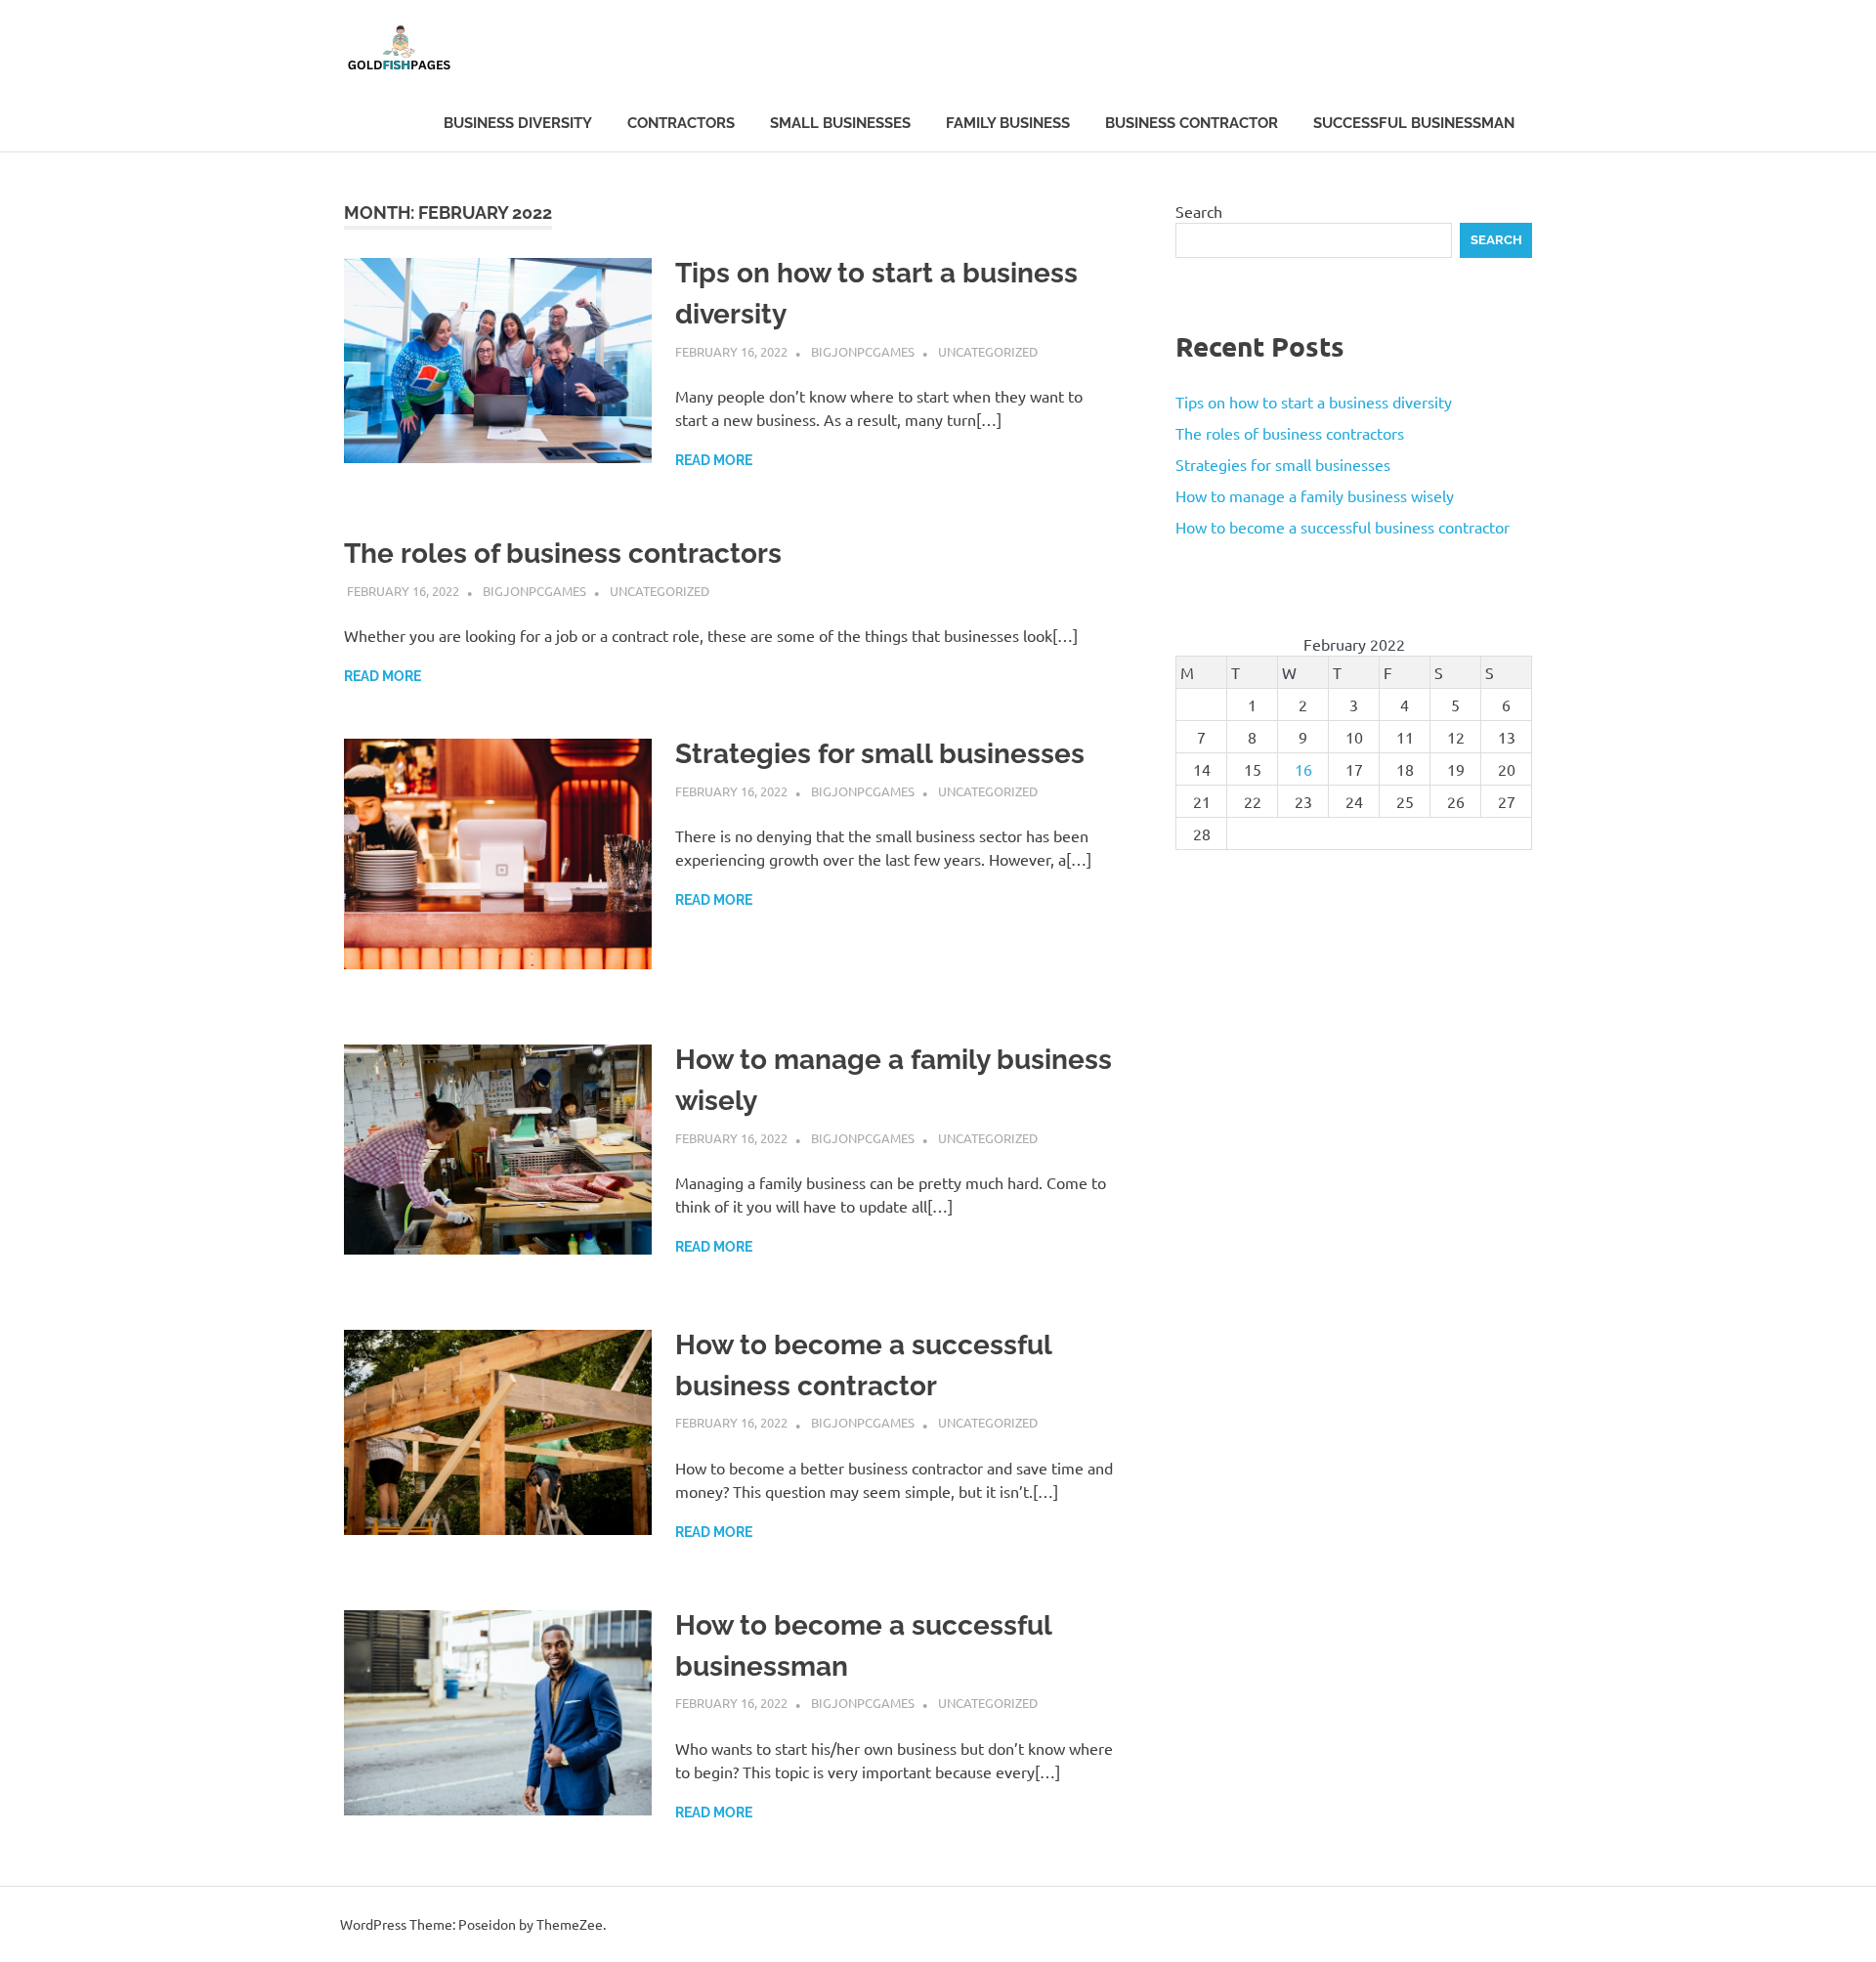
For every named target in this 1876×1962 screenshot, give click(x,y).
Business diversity (518, 123)
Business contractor (1192, 123)
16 (1303, 769)
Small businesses (840, 123)
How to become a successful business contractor (1343, 527)
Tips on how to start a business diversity (1314, 402)
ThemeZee (570, 1924)
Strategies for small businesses (880, 754)
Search (1199, 211)
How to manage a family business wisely (1315, 495)
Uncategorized (988, 351)
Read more (714, 460)
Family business (1008, 123)
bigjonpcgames (863, 351)
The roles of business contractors (563, 554)
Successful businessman (1414, 123)
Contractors (681, 123)
